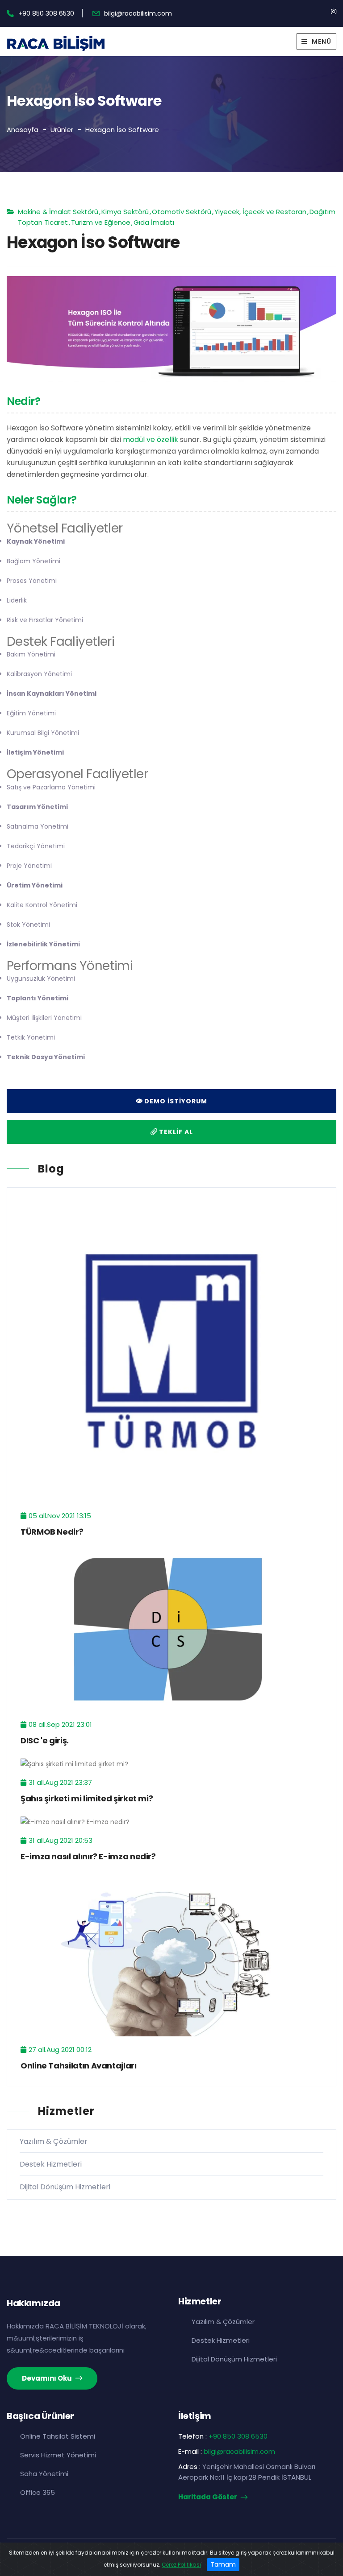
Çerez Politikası (181, 2565)
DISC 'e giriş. (45, 1740)
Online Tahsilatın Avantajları (79, 2066)
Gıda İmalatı (154, 222)
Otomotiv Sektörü (182, 212)
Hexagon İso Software (122, 130)
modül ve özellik (151, 440)
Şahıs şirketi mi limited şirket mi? (87, 1798)
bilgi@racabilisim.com (138, 13)
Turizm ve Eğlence (101, 222)
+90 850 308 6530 (46, 13)
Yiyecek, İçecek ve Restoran (260, 212)
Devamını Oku (48, 2378)
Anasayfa (23, 130)
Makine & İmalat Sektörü (58, 212)
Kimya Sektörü (125, 212)
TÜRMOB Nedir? (52, 1532)
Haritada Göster (208, 2497)
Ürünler (62, 130)
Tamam (223, 2564)
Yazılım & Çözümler (54, 2141)
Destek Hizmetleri (51, 2164)
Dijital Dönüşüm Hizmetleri (65, 2187)
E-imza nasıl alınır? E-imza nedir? (88, 1856)
